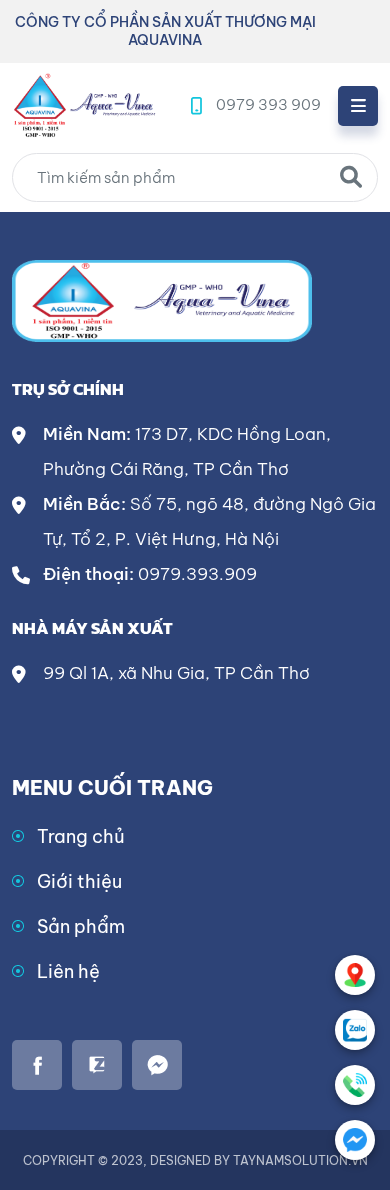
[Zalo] (355, 1030)
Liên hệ (68, 971)
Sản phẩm (81, 926)
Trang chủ (81, 836)
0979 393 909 (268, 105)
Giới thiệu (79, 881)
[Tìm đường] (355, 975)
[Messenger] (355, 1140)
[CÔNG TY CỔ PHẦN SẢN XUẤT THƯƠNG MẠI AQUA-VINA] (84, 104)
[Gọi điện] (355, 1085)
